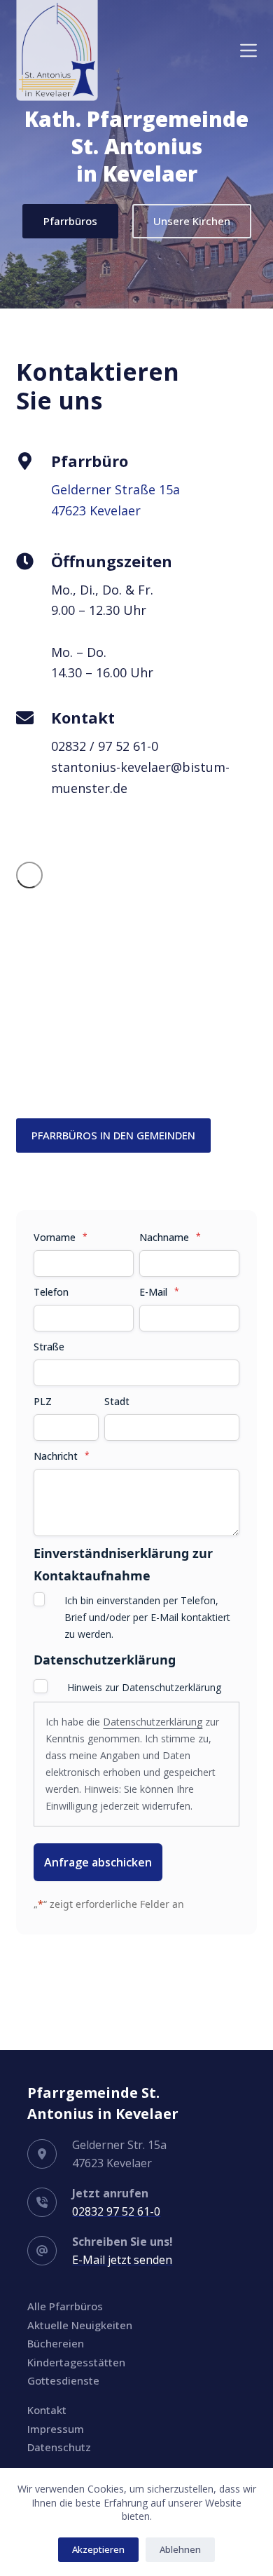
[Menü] (248, 50)
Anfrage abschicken (98, 1862)
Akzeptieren (98, 2549)
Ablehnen (180, 2549)
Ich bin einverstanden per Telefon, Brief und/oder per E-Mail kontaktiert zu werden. (147, 1617)
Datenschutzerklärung (153, 1722)
